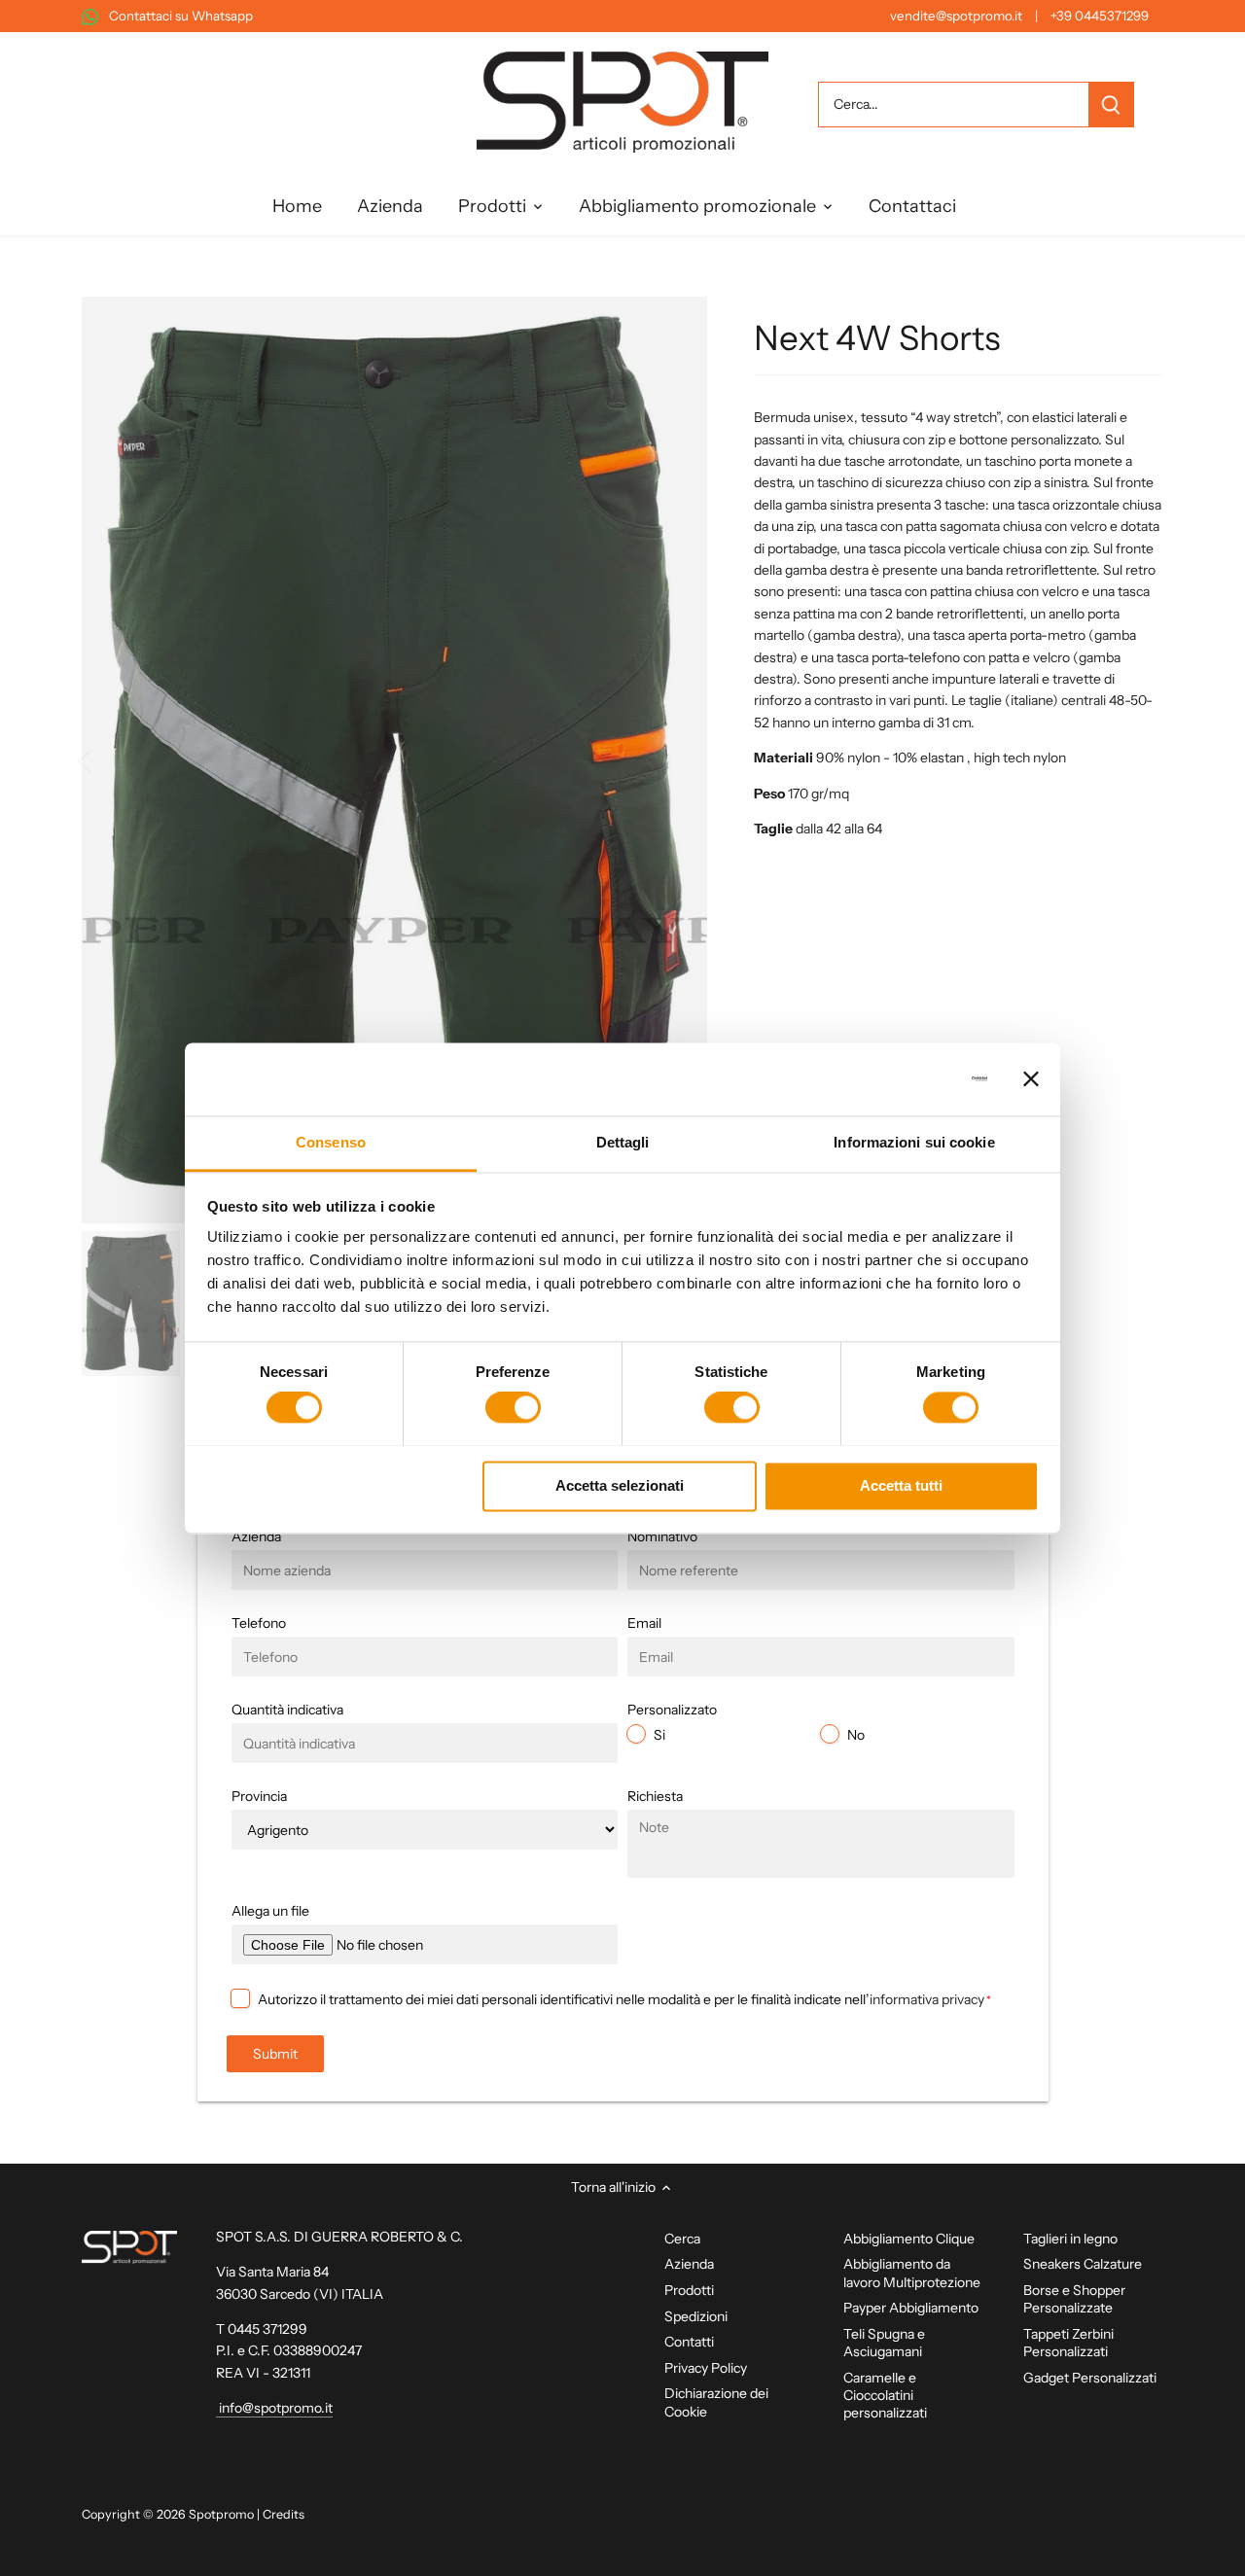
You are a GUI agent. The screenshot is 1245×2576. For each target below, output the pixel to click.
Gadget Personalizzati (1090, 2378)
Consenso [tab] (331, 1142)
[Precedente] (111, 759)
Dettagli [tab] (623, 1142)
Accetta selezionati (620, 1485)
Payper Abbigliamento (911, 2308)
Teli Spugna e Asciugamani (884, 2343)
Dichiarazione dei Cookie (716, 2402)
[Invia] (1111, 105)
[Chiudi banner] (1031, 1078)
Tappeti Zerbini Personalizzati (1068, 2343)
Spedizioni (696, 2316)
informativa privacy (927, 1999)
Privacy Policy (706, 2368)
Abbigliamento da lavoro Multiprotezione (912, 2273)
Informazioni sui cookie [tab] (914, 1142)
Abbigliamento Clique (909, 2239)
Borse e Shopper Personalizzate (1074, 2299)
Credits (284, 2514)
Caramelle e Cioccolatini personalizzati (885, 2395)
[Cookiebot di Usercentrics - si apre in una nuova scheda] (902, 1078)
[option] (395, 760)
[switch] (513, 1407)
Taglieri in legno (1070, 2239)
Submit (275, 2054)
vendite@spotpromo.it (956, 16)
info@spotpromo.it (274, 2408)
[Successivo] (678, 759)
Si (659, 1735)
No (856, 1735)
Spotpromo (221, 2514)
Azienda (689, 2264)
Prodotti (689, 2290)
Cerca (682, 2239)
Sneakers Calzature (1083, 2264)
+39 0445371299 (1100, 16)
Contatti (689, 2342)
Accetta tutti (901, 1485)
